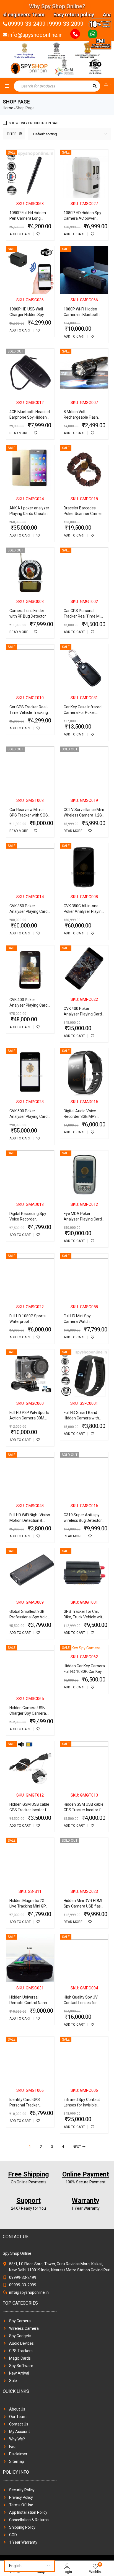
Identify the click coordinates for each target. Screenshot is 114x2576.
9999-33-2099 (66, 24)
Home (8, 108)
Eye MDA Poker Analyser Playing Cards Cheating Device (84, 1219)
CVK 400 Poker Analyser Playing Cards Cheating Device (29, 1005)
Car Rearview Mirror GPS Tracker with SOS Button (29, 815)
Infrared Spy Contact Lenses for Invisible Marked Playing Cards (83, 2105)
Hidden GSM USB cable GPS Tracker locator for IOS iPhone (84, 1810)
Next (77, 2147)
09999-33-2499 (27, 24)
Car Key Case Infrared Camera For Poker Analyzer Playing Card (83, 712)
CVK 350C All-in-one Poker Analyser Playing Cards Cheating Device (84, 911)
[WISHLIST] (38, 234)
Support (29, 2201)
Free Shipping (28, 2174)
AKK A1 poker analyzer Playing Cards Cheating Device (30, 514)
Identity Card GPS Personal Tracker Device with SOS (25, 2105)
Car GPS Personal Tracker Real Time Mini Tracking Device (84, 616)
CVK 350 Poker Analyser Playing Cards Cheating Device (29, 911)
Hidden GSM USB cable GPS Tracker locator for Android (30, 1810)
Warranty (85, 2201)
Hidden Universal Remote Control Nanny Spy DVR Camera (29, 2003)
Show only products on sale (34, 123)
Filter (12, 134)
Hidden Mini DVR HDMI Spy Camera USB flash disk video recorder (83, 1906)
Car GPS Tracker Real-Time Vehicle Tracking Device (29, 712)
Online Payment (86, 2174)
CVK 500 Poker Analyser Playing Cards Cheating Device (29, 1116)
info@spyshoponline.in (35, 35)
